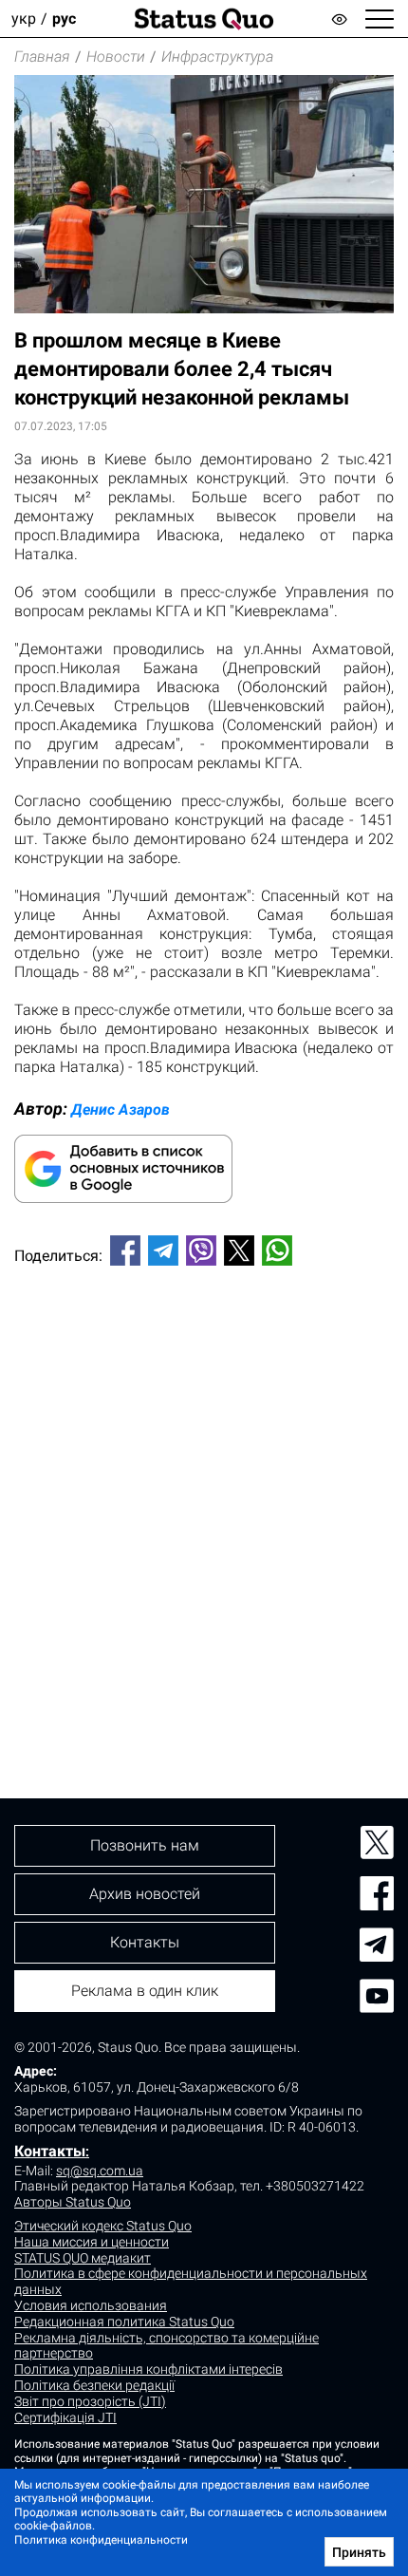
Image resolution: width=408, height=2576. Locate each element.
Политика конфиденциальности (101, 2540)
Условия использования (91, 2305)
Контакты (50, 2151)
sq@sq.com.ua (100, 2171)
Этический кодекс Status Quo (103, 2226)
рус (64, 19)
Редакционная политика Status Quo (124, 2322)
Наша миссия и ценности (92, 2242)
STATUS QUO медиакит (83, 2258)
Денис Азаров (121, 1109)
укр (24, 19)
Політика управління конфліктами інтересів (148, 2369)
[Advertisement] (204, 1500)
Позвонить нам (145, 1845)
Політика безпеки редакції (94, 2385)
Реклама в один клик (145, 1991)
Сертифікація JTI (65, 2417)
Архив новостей (145, 1894)
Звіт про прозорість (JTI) (90, 2401)
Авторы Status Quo (73, 2202)
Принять (359, 2552)
